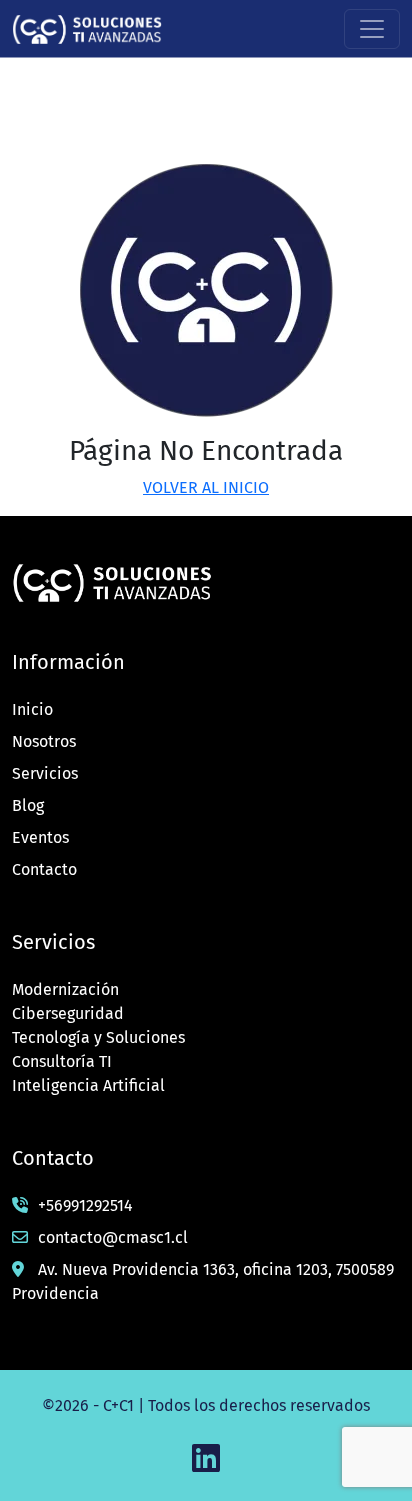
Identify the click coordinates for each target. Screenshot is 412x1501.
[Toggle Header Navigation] (372, 29)
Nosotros (44, 741)
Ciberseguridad (68, 1013)
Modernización (65, 989)
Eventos (40, 837)
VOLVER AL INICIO (206, 487)
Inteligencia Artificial (88, 1085)
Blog (28, 805)
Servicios (45, 773)
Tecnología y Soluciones (98, 1037)
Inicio (32, 709)
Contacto (44, 869)
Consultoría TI (62, 1061)
